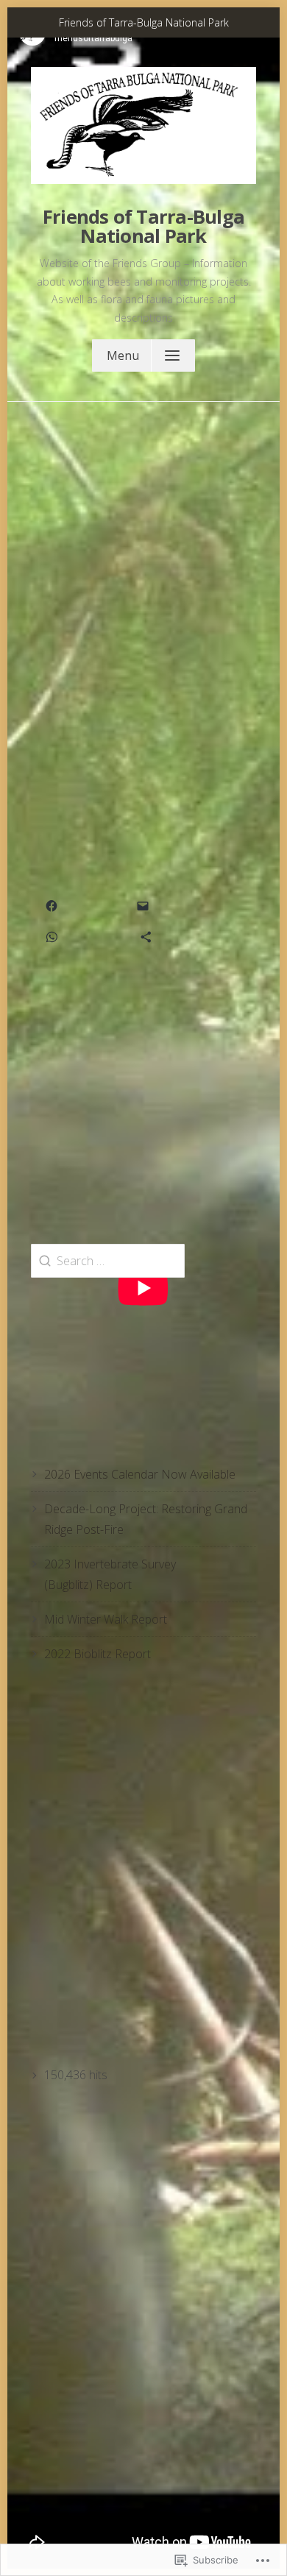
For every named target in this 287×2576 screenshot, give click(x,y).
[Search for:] (108, 1261)
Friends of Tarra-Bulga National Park (143, 226)
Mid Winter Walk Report (106, 1619)
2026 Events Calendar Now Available (140, 1474)
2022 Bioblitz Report (98, 1654)
